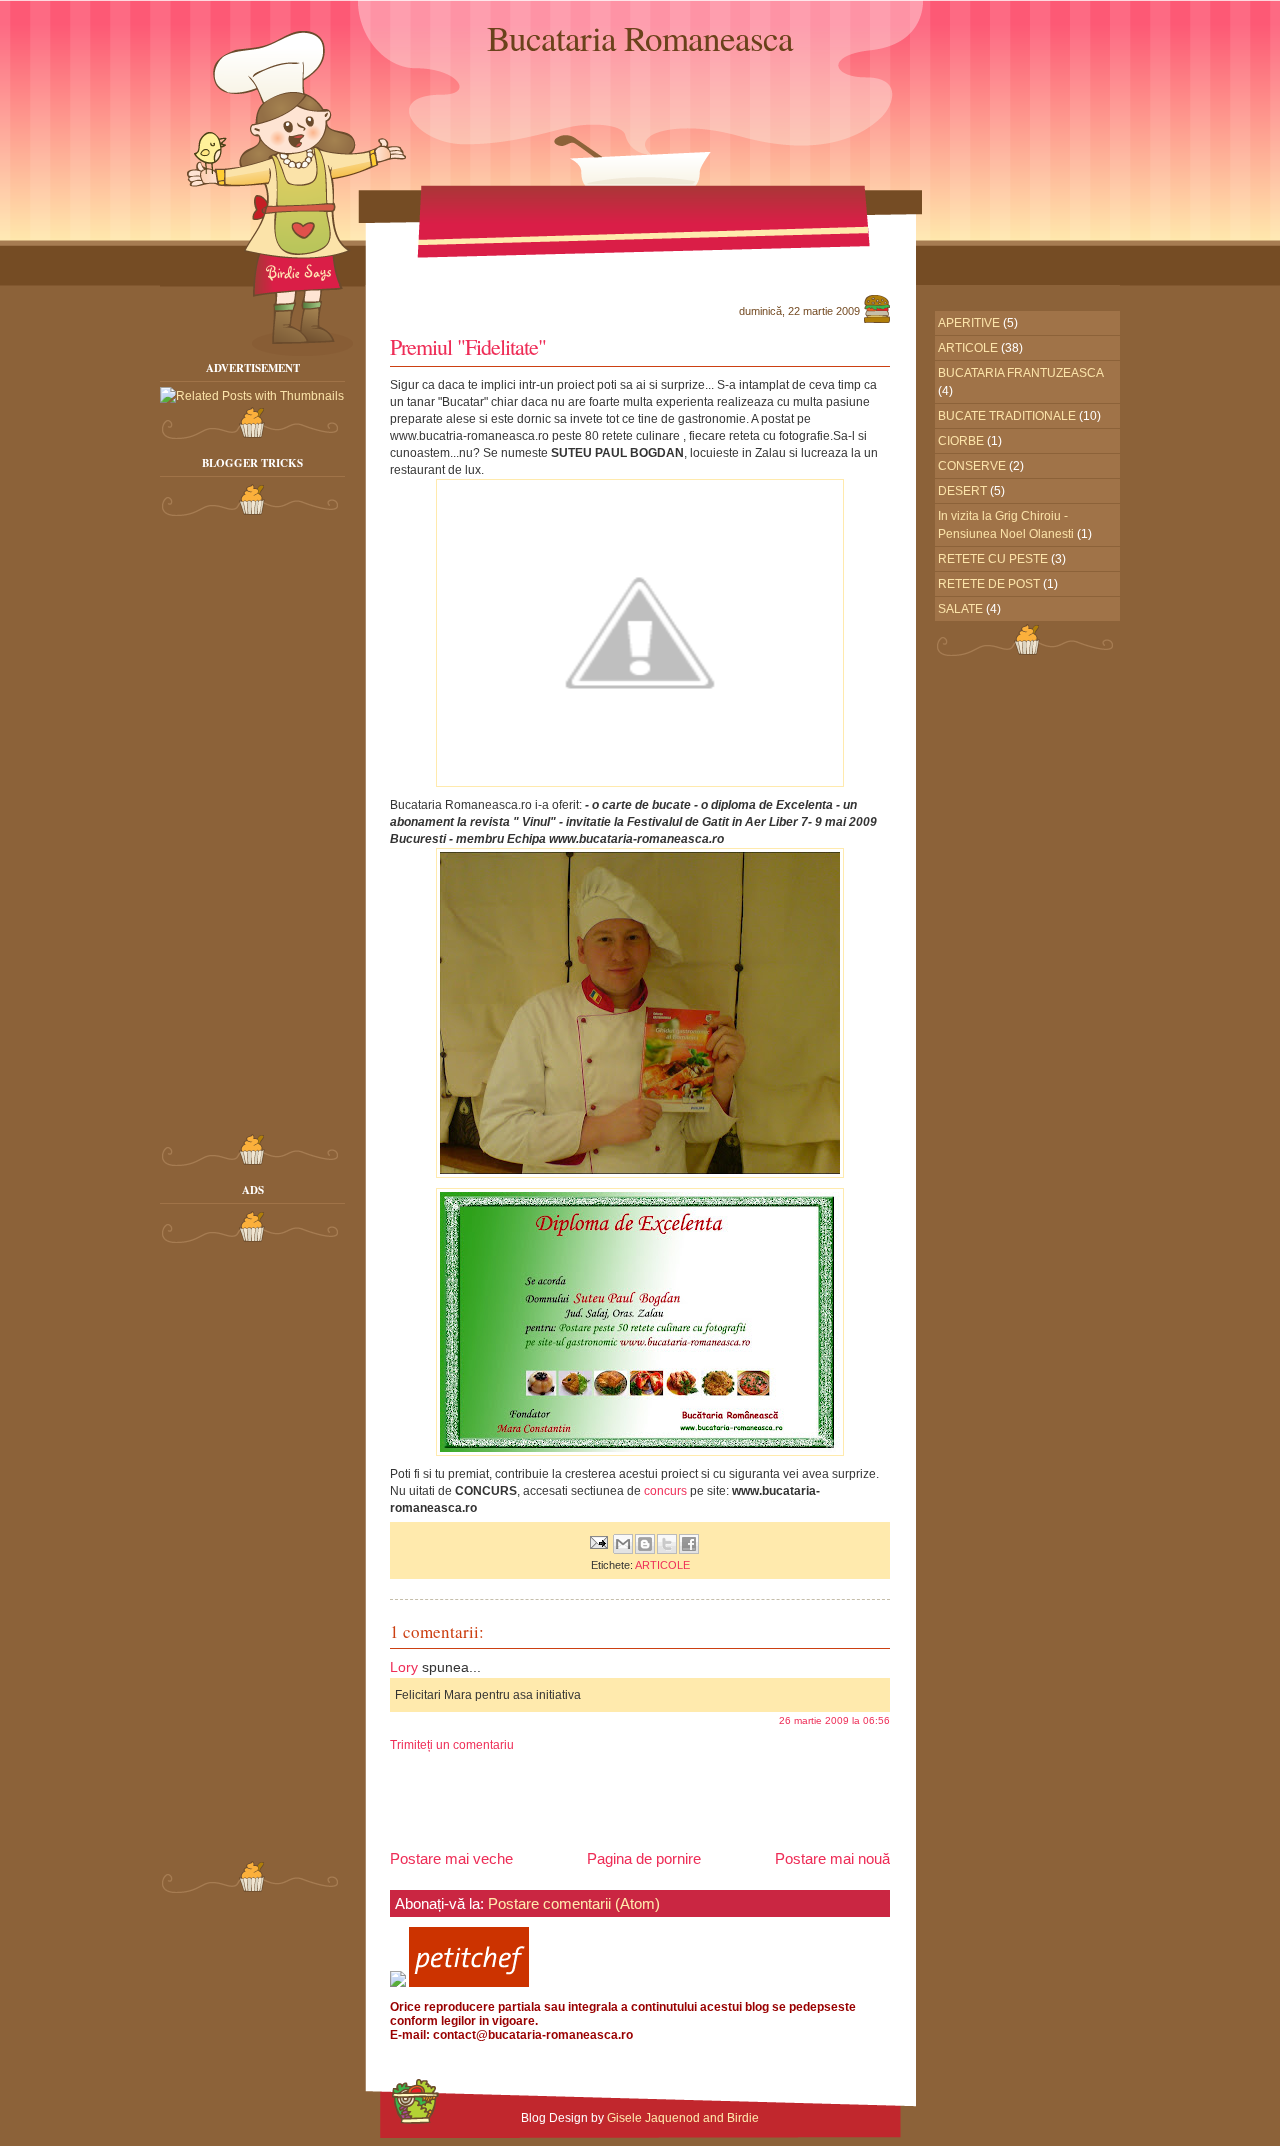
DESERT (962, 491)
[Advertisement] (240, 827)
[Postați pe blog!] (645, 1544)
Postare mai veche (451, 1858)
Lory (404, 1667)
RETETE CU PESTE (993, 559)
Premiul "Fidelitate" (468, 346)
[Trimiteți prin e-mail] (623, 1544)
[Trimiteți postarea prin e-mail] (597, 1542)
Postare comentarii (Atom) (574, 1903)
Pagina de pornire (644, 1858)
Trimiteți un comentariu (452, 1745)
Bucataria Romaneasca (640, 37)
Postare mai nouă (832, 1858)
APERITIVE (969, 323)
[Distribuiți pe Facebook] (689, 1544)
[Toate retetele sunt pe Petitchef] (469, 1983)
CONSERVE (972, 466)
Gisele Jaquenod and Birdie (683, 2118)
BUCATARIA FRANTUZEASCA (1021, 373)
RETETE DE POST (989, 584)
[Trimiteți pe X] (667, 1544)
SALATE (960, 609)
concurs (665, 1491)
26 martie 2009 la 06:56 (834, 1720)
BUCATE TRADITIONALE (1007, 416)
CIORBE (961, 441)
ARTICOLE (662, 1565)
